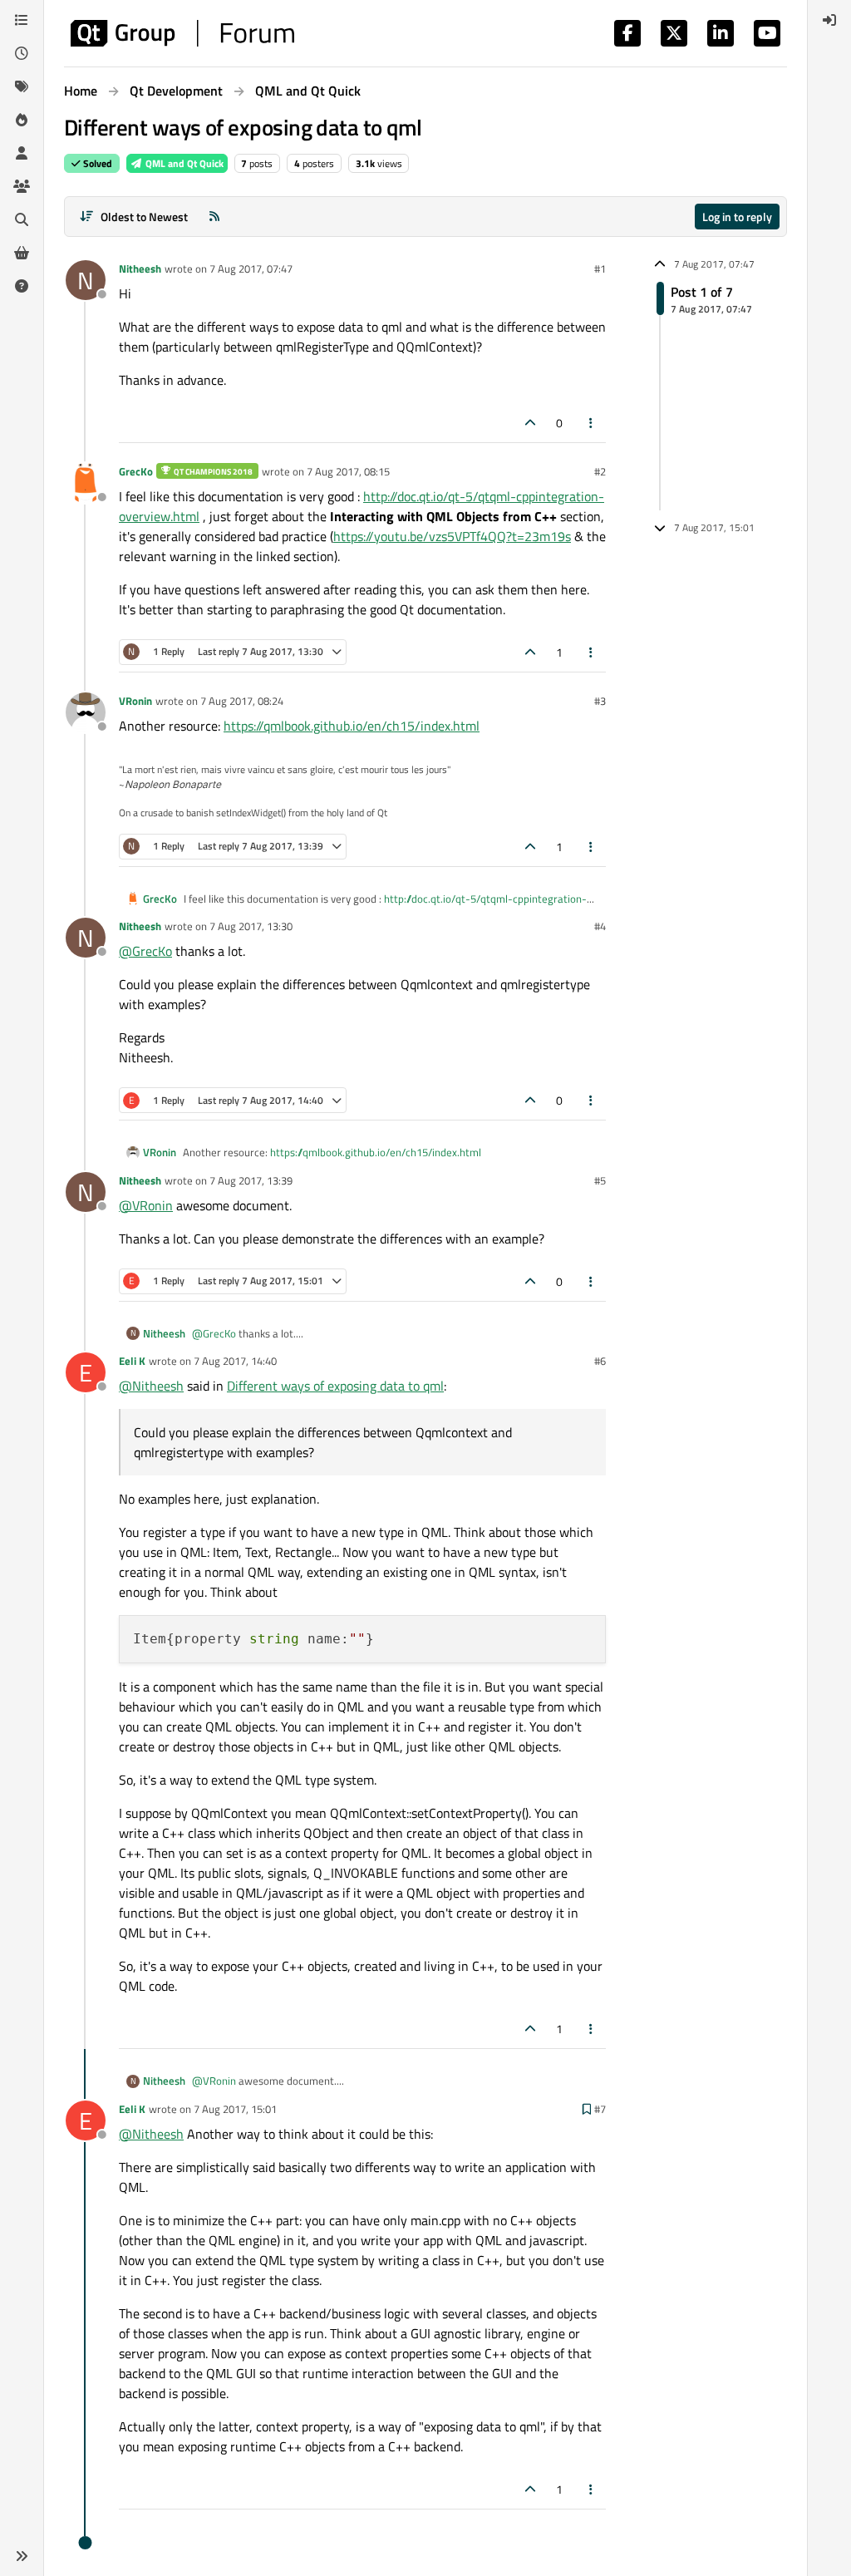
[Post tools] (592, 423)
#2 (600, 471)
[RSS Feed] (214, 217)
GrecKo (136, 471)
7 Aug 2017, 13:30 (251, 926)
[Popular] (22, 120)
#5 (600, 1180)
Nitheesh (140, 268)
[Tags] (22, 86)
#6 (600, 1361)
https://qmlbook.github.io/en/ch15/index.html (352, 726)
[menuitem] (829, 20)
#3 (600, 701)
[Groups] (22, 186)
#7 (600, 2109)
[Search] (22, 219)
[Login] (829, 20)
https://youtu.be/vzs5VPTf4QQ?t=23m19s (452, 536)
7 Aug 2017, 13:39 (251, 1180)
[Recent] (22, 53)
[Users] (22, 153)
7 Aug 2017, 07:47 (251, 268)
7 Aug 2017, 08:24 (242, 701)
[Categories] (22, 20)
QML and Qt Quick (183, 163)
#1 (600, 268)
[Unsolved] (22, 286)
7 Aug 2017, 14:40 (235, 1361)
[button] (22, 2556)
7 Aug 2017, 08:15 (348, 471)
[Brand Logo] (182, 33)
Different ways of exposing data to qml (335, 1386)
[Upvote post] (530, 423)
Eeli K (132, 1361)
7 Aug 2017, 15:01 (235, 2109)
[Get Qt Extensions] (22, 253)
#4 (600, 926)
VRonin (135, 701)
